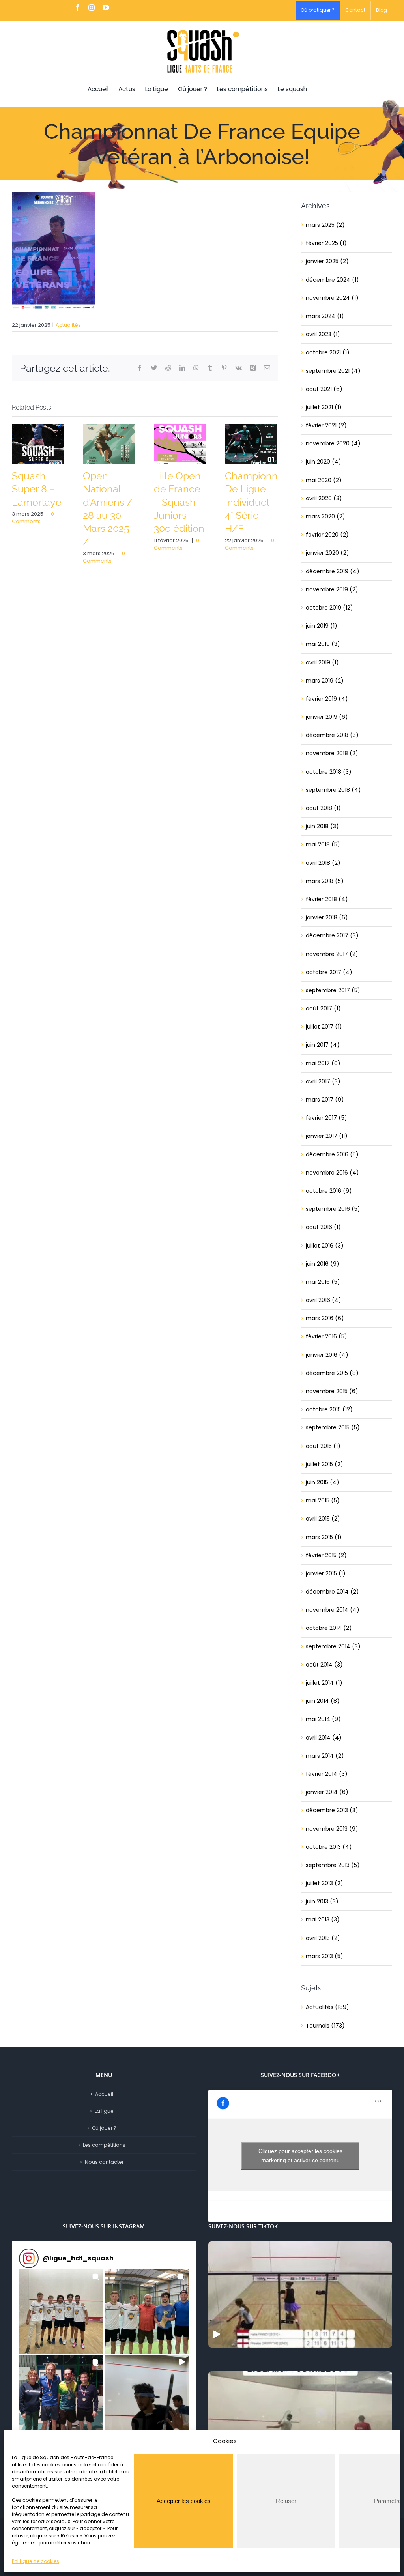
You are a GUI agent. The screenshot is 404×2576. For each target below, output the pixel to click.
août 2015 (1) (323, 1446)
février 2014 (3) (327, 1774)
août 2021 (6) (324, 389)
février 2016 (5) (326, 1336)
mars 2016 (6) (325, 1318)
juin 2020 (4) (324, 462)
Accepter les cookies (184, 2501)
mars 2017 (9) (325, 1100)
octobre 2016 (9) (329, 1191)
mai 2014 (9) (323, 1719)
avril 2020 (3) (324, 498)
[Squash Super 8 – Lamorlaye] (38, 443)
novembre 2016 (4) (332, 1173)
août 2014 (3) (324, 1665)
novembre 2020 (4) (333, 443)
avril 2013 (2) (323, 1938)
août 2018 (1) (323, 808)
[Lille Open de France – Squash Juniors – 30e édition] (180, 443)
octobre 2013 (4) (329, 1847)
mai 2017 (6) (323, 1063)
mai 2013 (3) (323, 1919)
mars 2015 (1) (324, 1537)
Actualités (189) (327, 2007)
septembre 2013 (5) (333, 1865)
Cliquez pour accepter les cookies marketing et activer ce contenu (300, 2156)
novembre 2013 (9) (332, 1829)
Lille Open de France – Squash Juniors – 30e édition (179, 502)
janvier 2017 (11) (327, 1136)
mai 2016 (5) (323, 1282)
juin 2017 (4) (323, 1045)
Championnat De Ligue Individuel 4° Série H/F (256, 502)
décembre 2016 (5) (332, 1154)
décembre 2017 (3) (332, 935)
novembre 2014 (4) (333, 1610)
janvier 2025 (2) (327, 261)
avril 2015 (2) (323, 1519)
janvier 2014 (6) (327, 1792)
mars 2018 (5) (325, 881)
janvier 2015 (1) (326, 1573)
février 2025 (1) (326, 243)
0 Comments (33, 518)
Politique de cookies (36, 2561)
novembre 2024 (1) (332, 298)
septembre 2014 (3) (333, 1646)
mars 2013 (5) (325, 1956)
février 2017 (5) (326, 1118)
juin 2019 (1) (322, 626)
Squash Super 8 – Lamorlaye (37, 489)
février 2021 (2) (326, 425)
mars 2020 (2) (325, 516)
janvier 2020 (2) (327, 553)
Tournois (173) (325, 2026)
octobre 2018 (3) (329, 772)
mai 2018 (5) (323, 844)
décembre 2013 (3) (332, 1810)
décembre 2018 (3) (332, 735)
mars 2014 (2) (325, 1756)
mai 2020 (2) (324, 480)
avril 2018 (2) (323, 863)
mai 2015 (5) (323, 1500)
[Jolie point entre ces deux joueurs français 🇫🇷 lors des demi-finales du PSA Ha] (300, 2424)
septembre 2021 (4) (333, 371)
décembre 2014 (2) (332, 1592)
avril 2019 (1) (322, 662)
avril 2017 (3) (323, 1081)
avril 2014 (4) (324, 1738)
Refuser (286, 2501)
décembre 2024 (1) (332, 280)
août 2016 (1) (323, 1227)
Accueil (104, 2094)
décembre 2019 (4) (333, 571)
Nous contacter (104, 2162)
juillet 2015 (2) (325, 1464)
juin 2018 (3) (322, 826)
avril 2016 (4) (324, 1300)
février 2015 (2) (326, 1555)
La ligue (104, 2111)
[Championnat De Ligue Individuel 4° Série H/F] (251, 443)
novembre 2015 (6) (332, 1391)
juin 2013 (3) (322, 1901)
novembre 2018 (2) (332, 753)
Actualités (68, 325)
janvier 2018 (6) (327, 917)
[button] (61, 2312)
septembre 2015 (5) (333, 1427)
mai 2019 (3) (323, 644)
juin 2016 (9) (323, 1264)
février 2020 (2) (327, 535)
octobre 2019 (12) (329, 608)
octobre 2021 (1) (328, 352)
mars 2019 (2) (325, 681)
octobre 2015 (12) (329, 1409)
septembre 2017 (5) (333, 990)
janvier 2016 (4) (327, 1355)
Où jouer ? (104, 2128)
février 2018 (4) (327, 899)
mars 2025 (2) (325, 225)
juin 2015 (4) (323, 1482)
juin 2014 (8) (323, 1701)
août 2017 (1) (323, 1008)
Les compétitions (104, 2145)
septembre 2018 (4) (333, 790)
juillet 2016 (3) (325, 1246)
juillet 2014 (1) (324, 1683)
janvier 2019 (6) (327, 717)
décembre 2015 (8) (332, 1373)
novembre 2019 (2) (332, 589)
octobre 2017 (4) (329, 972)
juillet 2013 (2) (325, 1883)
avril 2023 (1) (323, 334)
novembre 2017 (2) (332, 954)
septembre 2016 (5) (333, 1209)
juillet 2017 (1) (324, 1027)
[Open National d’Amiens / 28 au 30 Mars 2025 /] (109, 443)
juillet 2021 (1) (324, 407)
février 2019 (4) (327, 699)
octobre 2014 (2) (329, 1628)
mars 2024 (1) (325, 316)
